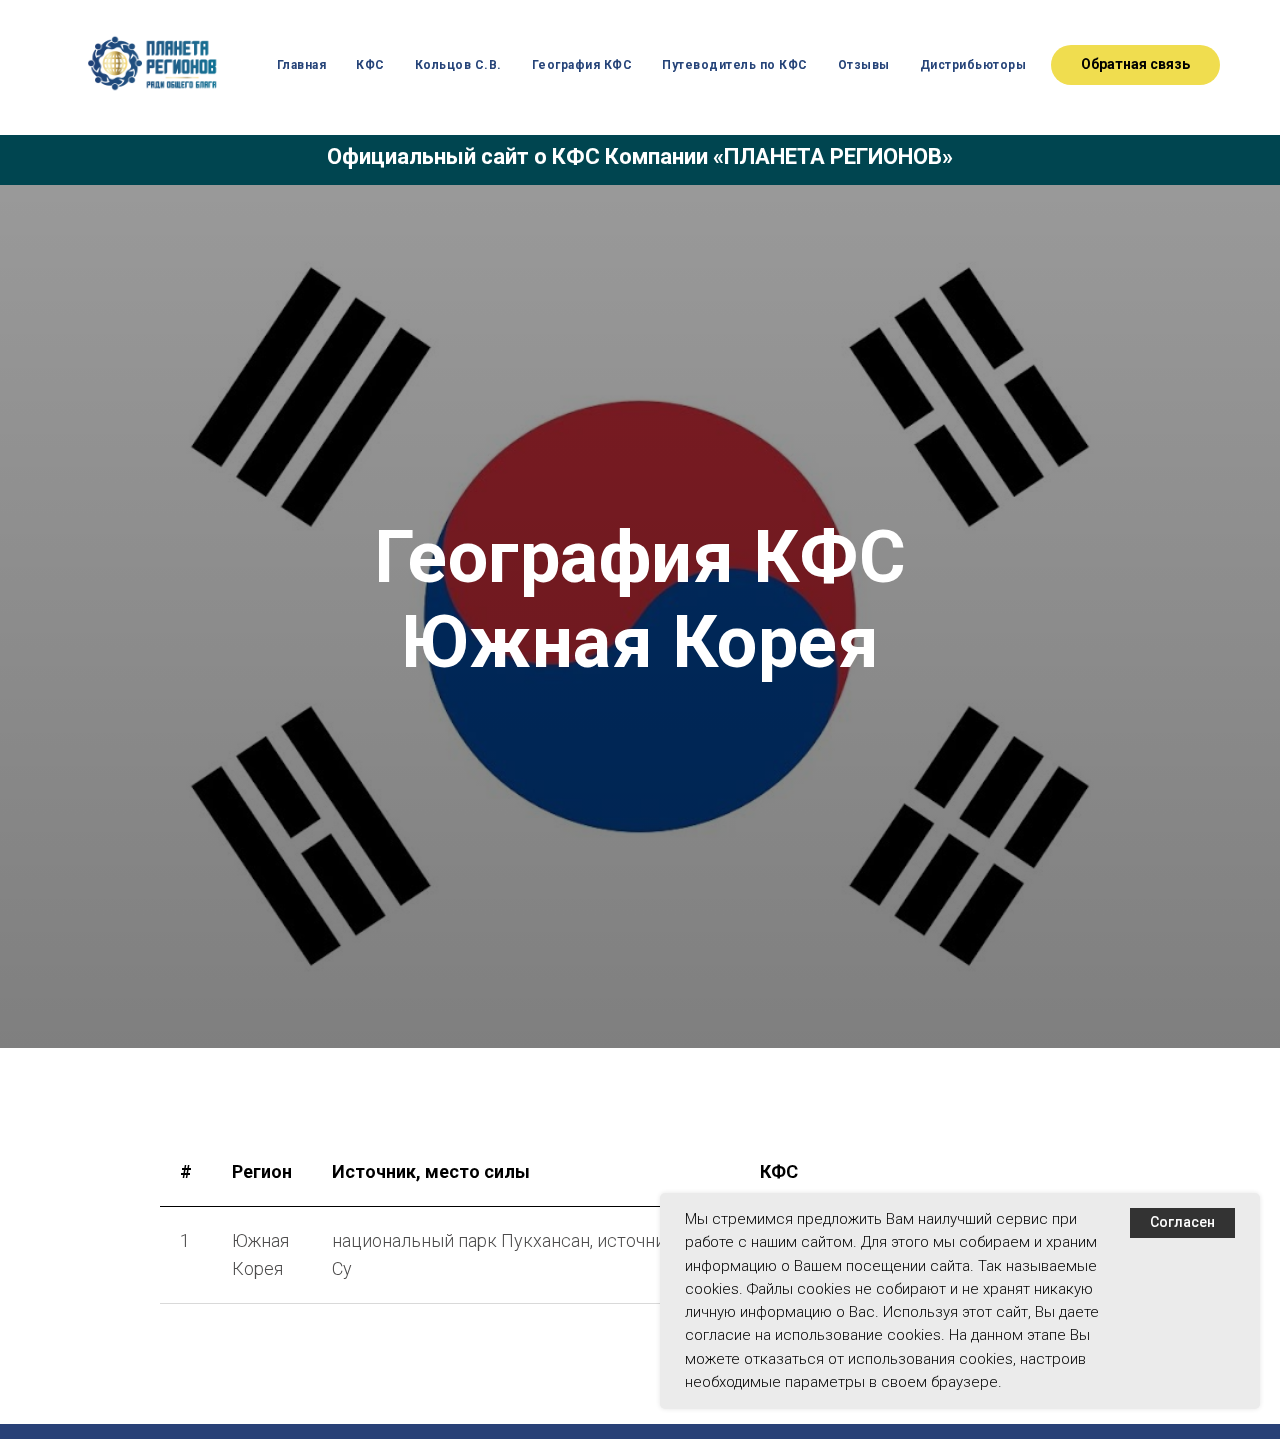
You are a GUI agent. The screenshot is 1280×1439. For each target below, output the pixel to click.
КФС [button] (370, 65)
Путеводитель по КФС (735, 65)
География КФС (582, 65)
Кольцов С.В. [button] (458, 65)
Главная (302, 65)
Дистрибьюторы (973, 65)
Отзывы (864, 65)
